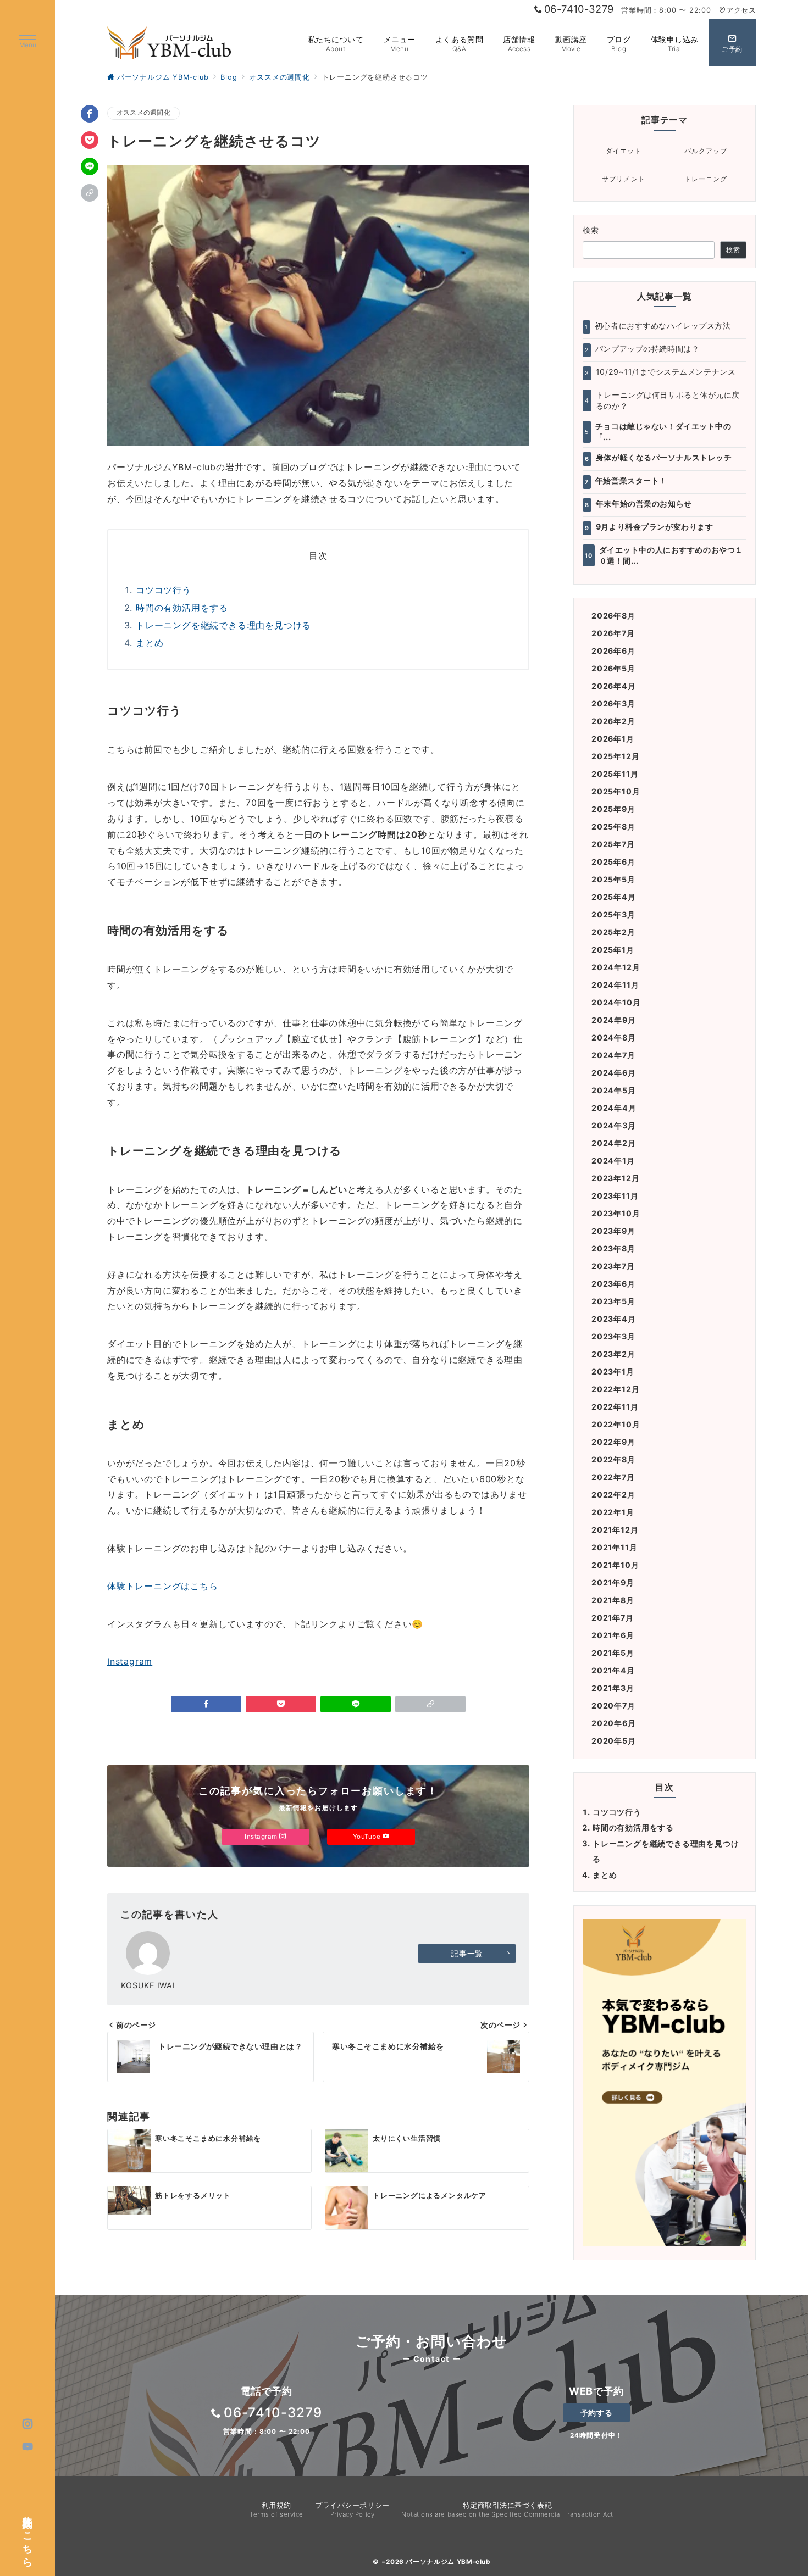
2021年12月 (615, 1530)
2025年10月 (616, 791)
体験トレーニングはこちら (163, 1586)
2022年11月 (615, 1407)
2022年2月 (613, 1495)
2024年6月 (614, 1073)
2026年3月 (613, 703)
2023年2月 (613, 1354)
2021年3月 (613, 1688)
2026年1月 (613, 739)
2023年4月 (614, 1319)
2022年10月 (616, 1424)
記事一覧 (467, 1953)
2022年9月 (613, 1442)
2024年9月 (614, 1020)
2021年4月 (613, 1670)
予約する (596, 2413)
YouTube (368, 1837)
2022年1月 (613, 1512)
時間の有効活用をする (182, 608)
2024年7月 (613, 1055)
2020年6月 (614, 1723)
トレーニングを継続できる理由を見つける (223, 625)
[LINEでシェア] (90, 166)
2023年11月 (615, 1196)
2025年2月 (613, 932)
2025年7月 (613, 844)
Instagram (130, 1661)
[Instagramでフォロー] (28, 2424)
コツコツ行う (164, 590)
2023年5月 (613, 1301)
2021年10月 (615, 1565)
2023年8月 (613, 1248)
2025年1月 (613, 950)
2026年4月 (614, 686)
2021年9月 (613, 1582)
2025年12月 (615, 756)
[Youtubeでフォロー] (28, 2447)
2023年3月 (613, 1336)
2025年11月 (615, 774)
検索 (591, 230)
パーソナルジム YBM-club (448, 2562)
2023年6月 (613, 1284)
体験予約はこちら (28, 2536)
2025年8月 (613, 827)
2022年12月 (615, 1389)
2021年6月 (613, 1635)
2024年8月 (614, 1037)
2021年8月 (613, 1600)
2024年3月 (614, 1125)
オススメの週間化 (143, 113)
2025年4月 (614, 897)
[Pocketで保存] (90, 140)
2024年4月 (614, 1108)
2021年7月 (613, 1618)
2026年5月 (613, 668)
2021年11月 (614, 1547)
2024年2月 (614, 1143)
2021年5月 (613, 1653)
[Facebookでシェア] (90, 114)
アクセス (741, 10)
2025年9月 (613, 809)
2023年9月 (613, 1231)
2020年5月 (614, 1741)
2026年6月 (613, 651)
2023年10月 (616, 1213)
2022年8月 (613, 1459)
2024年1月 (613, 1161)
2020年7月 (613, 1706)
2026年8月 (613, 616)
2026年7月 (613, 633)
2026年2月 (613, 721)
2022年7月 (613, 1477)
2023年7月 (613, 1266)
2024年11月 (615, 985)
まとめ (150, 643)
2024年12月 (616, 967)
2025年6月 (613, 862)
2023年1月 (613, 1372)
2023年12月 (615, 1178)
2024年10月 (616, 1002)
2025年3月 (613, 914)
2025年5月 (613, 879)
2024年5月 (614, 1090)
